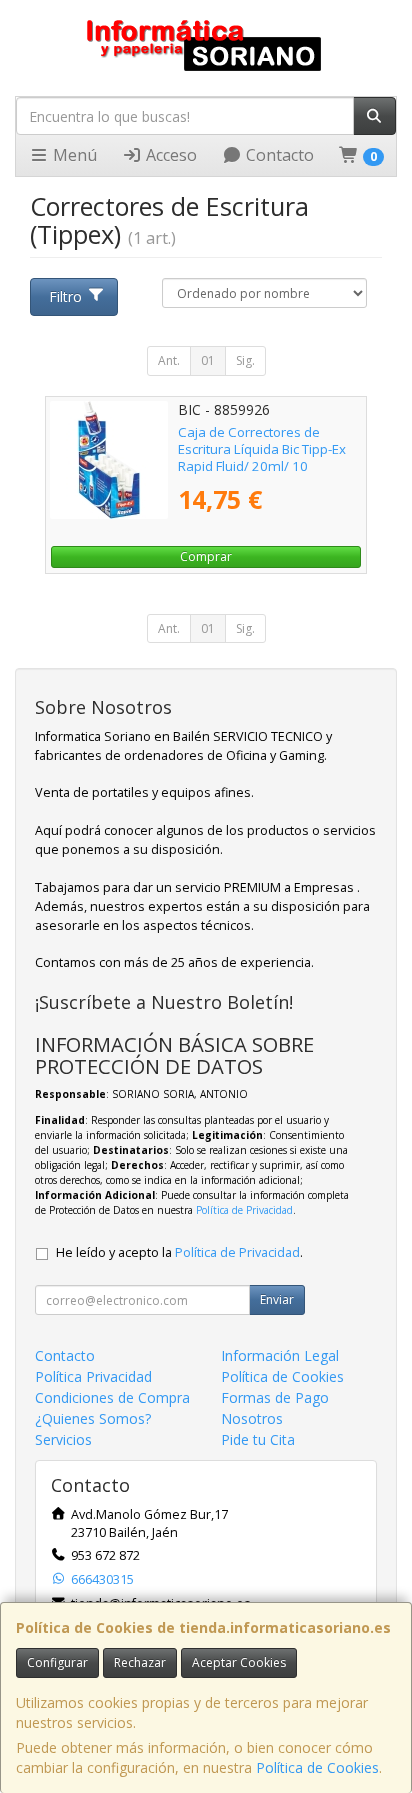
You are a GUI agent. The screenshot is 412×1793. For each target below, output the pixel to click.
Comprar (206, 556)
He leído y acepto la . (179, 1252)
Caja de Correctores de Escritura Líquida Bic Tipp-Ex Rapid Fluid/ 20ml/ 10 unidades (262, 458)
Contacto (278, 155)
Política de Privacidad (244, 1210)
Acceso (169, 155)
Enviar (277, 1299)
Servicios (63, 1439)
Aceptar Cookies (239, 1662)
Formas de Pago (275, 1397)
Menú (73, 155)
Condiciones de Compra (112, 1397)
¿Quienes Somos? (93, 1418)
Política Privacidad (93, 1376)
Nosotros (252, 1418)
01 (208, 360)
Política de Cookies (317, 1767)
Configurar (57, 1662)
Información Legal (280, 1355)
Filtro (65, 296)
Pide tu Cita (258, 1439)
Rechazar (140, 1662)
